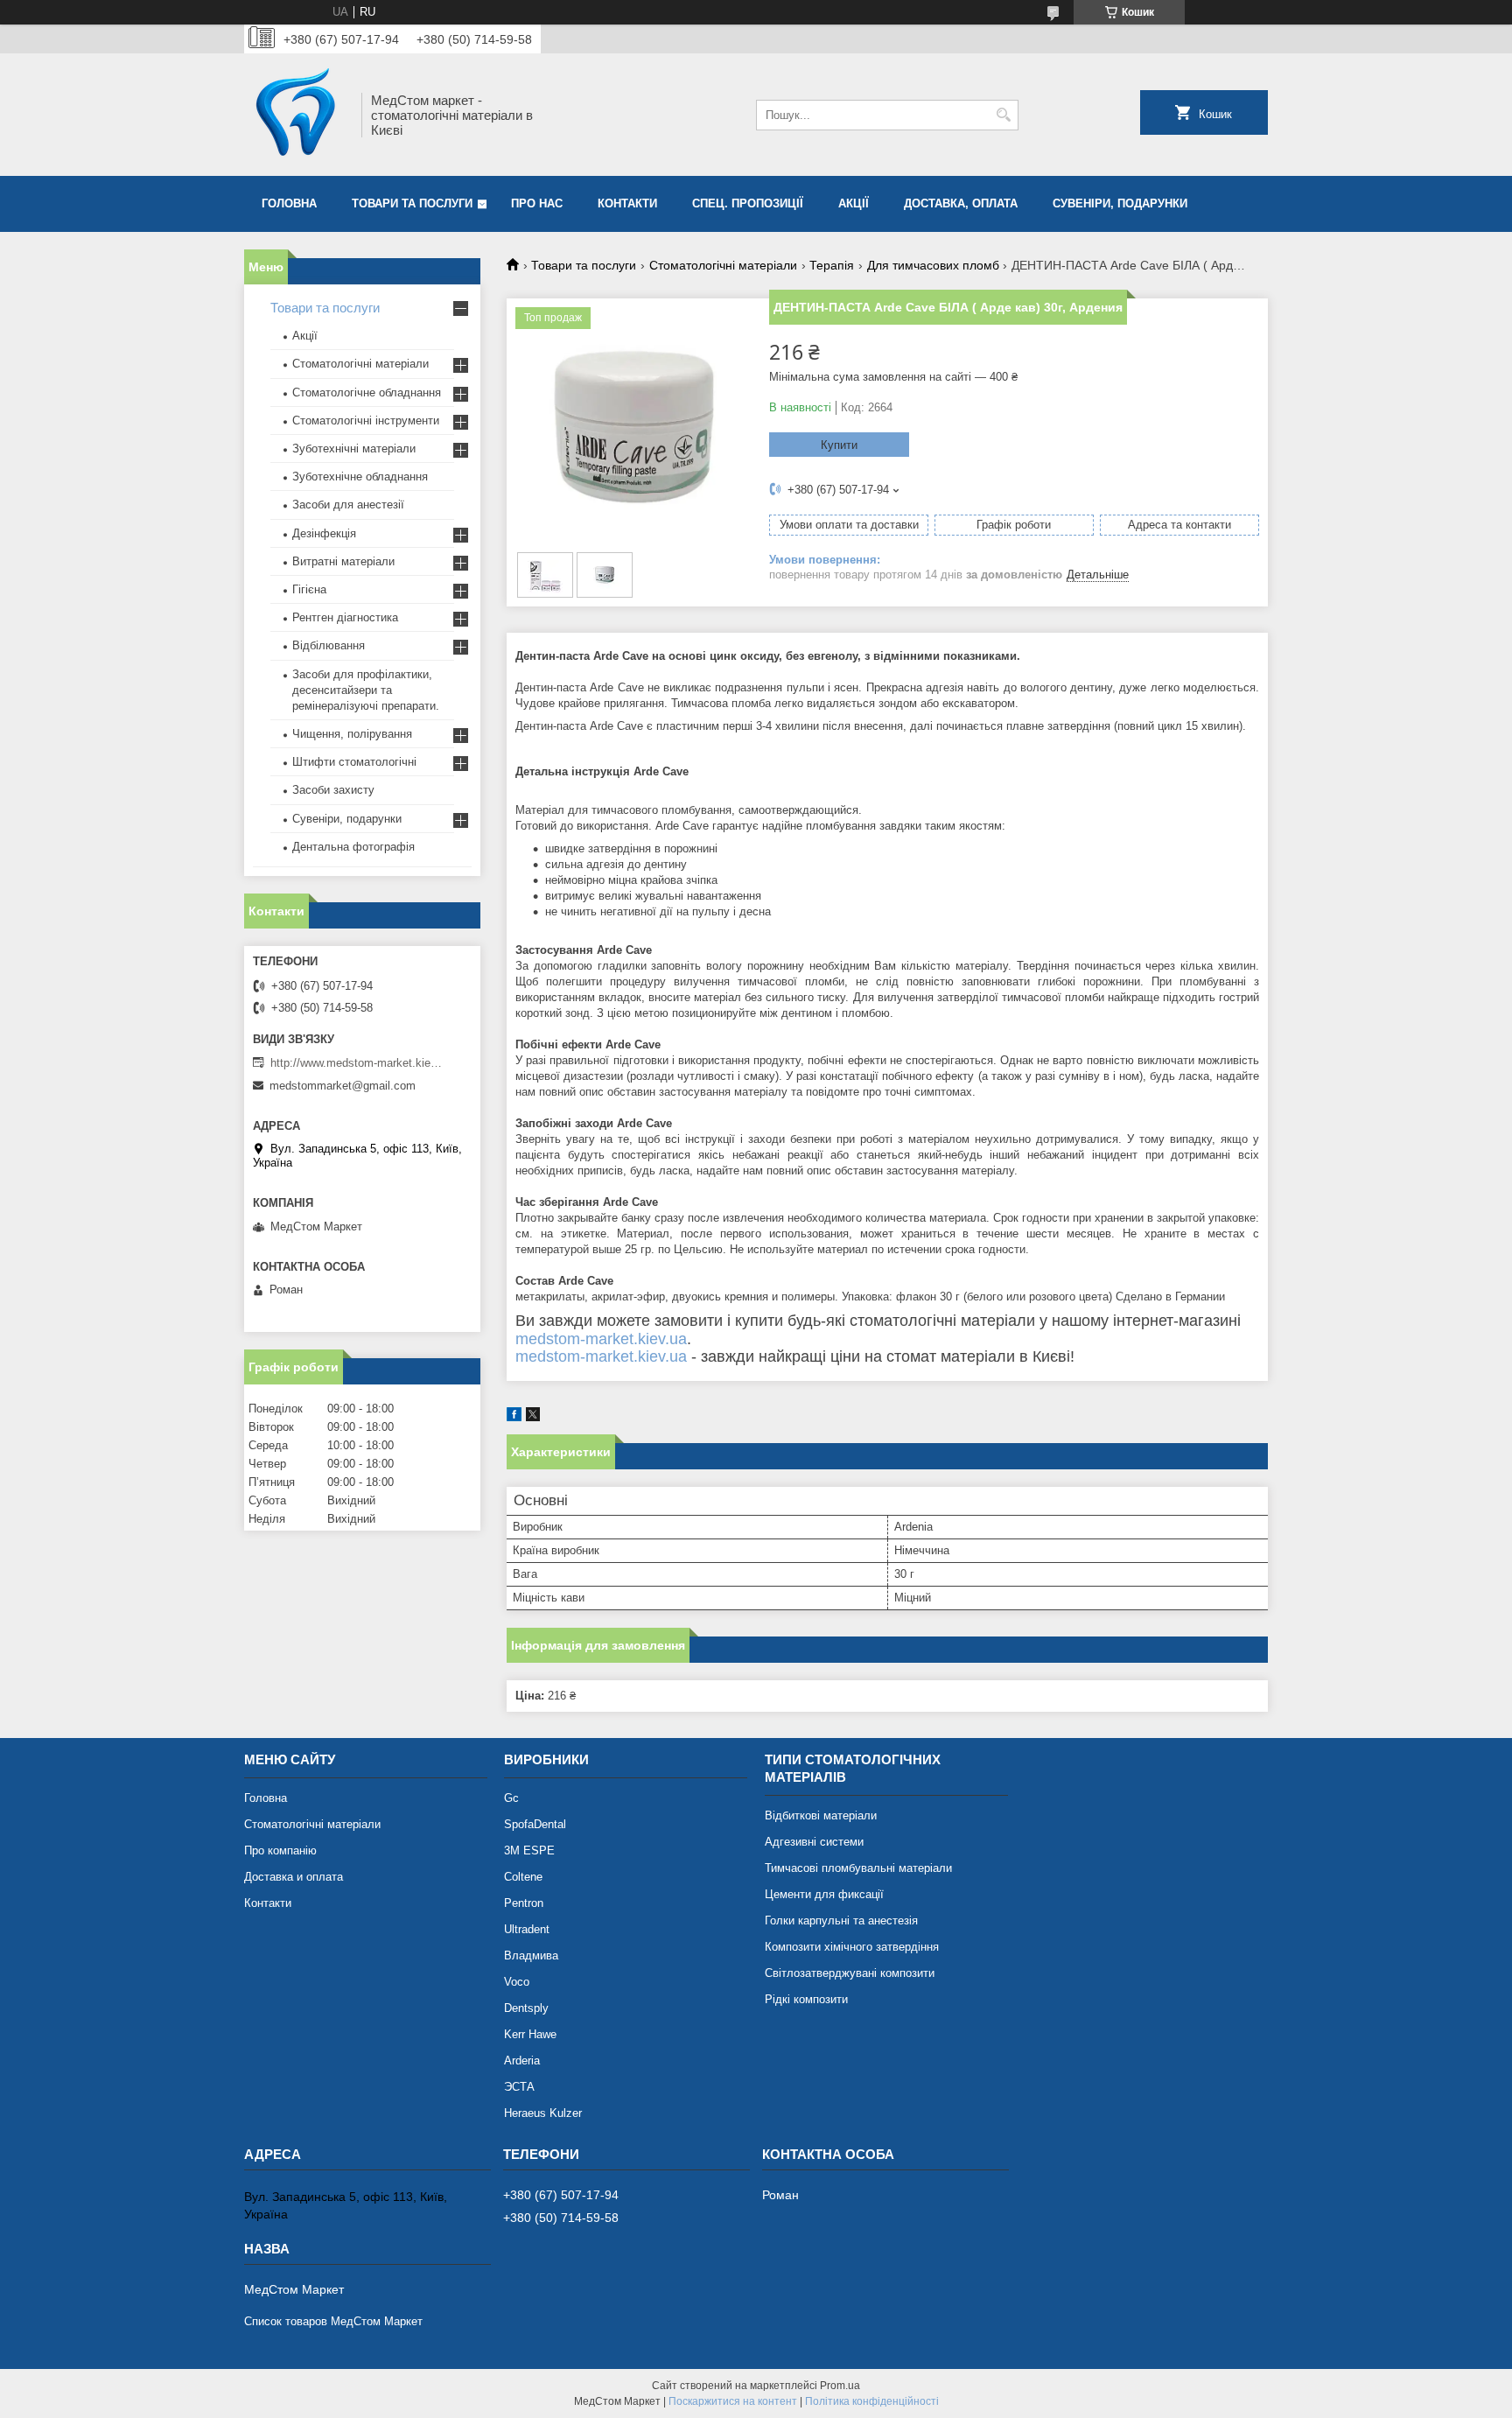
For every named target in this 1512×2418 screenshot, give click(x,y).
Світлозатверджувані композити (850, 1973)
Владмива (531, 1955)
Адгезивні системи (814, 1842)
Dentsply (526, 2008)
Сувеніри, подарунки (1120, 203)
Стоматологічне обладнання (367, 392)
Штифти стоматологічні (354, 762)
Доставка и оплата (294, 1877)
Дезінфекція (324, 533)
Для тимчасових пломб (933, 265)
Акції (854, 203)
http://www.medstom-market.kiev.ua (358, 1063)
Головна (289, 203)
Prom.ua (840, 2386)
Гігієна (309, 589)
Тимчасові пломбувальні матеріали (858, 1868)
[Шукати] (1003, 115)
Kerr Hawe (530, 2034)
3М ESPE (529, 1850)
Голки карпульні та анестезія (841, 1920)
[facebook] (514, 1417)
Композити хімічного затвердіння (852, 1947)
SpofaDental (535, 1824)
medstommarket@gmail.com (343, 1086)
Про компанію (280, 1850)
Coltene (523, 1877)
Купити (839, 445)
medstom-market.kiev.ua (601, 1339)
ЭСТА (519, 2087)
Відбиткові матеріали (821, 1815)
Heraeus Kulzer (543, 2113)
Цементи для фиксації (824, 1894)
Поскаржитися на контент (733, 2401)
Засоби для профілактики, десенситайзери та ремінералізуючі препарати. (366, 690)
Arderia (522, 2061)
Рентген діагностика (345, 617)
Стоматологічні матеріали (723, 265)
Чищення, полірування (352, 734)
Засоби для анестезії (348, 505)
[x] (533, 1417)
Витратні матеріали (343, 561)
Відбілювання (329, 645)
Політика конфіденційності (872, 2401)
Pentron (524, 1903)
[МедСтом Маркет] (297, 115)
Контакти (627, 203)
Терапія (832, 265)
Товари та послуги (412, 203)
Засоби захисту (333, 790)
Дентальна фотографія (353, 847)
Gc (511, 1798)
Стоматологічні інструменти (366, 421)
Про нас (537, 203)
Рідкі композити (806, 1999)
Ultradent (527, 1929)
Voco (517, 1982)
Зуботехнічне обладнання (360, 477)
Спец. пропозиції (748, 203)
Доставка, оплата (961, 203)
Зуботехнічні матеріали (354, 449)
